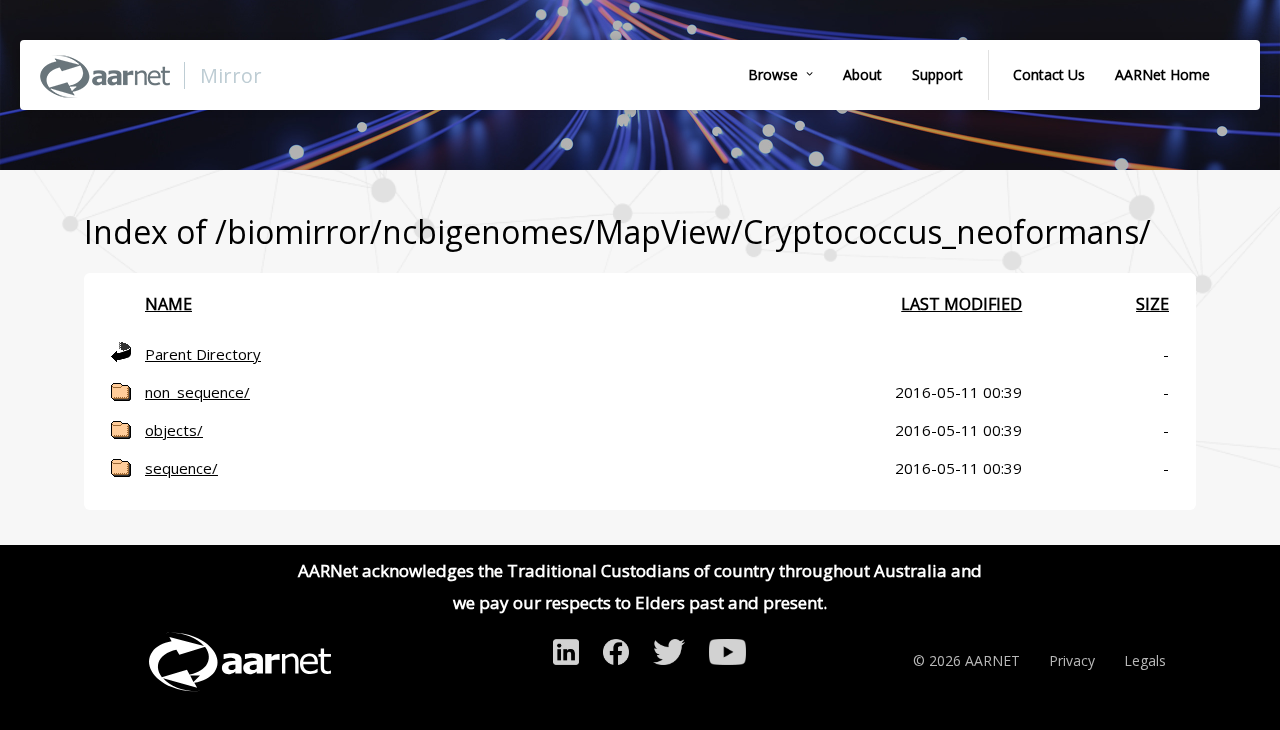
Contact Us (1049, 74)
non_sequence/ (197, 392)
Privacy (1072, 660)
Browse (773, 74)
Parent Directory (203, 354)
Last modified (961, 304)
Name (168, 304)
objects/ (174, 430)
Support (937, 74)
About (862, 74)
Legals (1145, 660)
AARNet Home (1162, 74)
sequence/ (181, 468)
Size (1152, 304)
